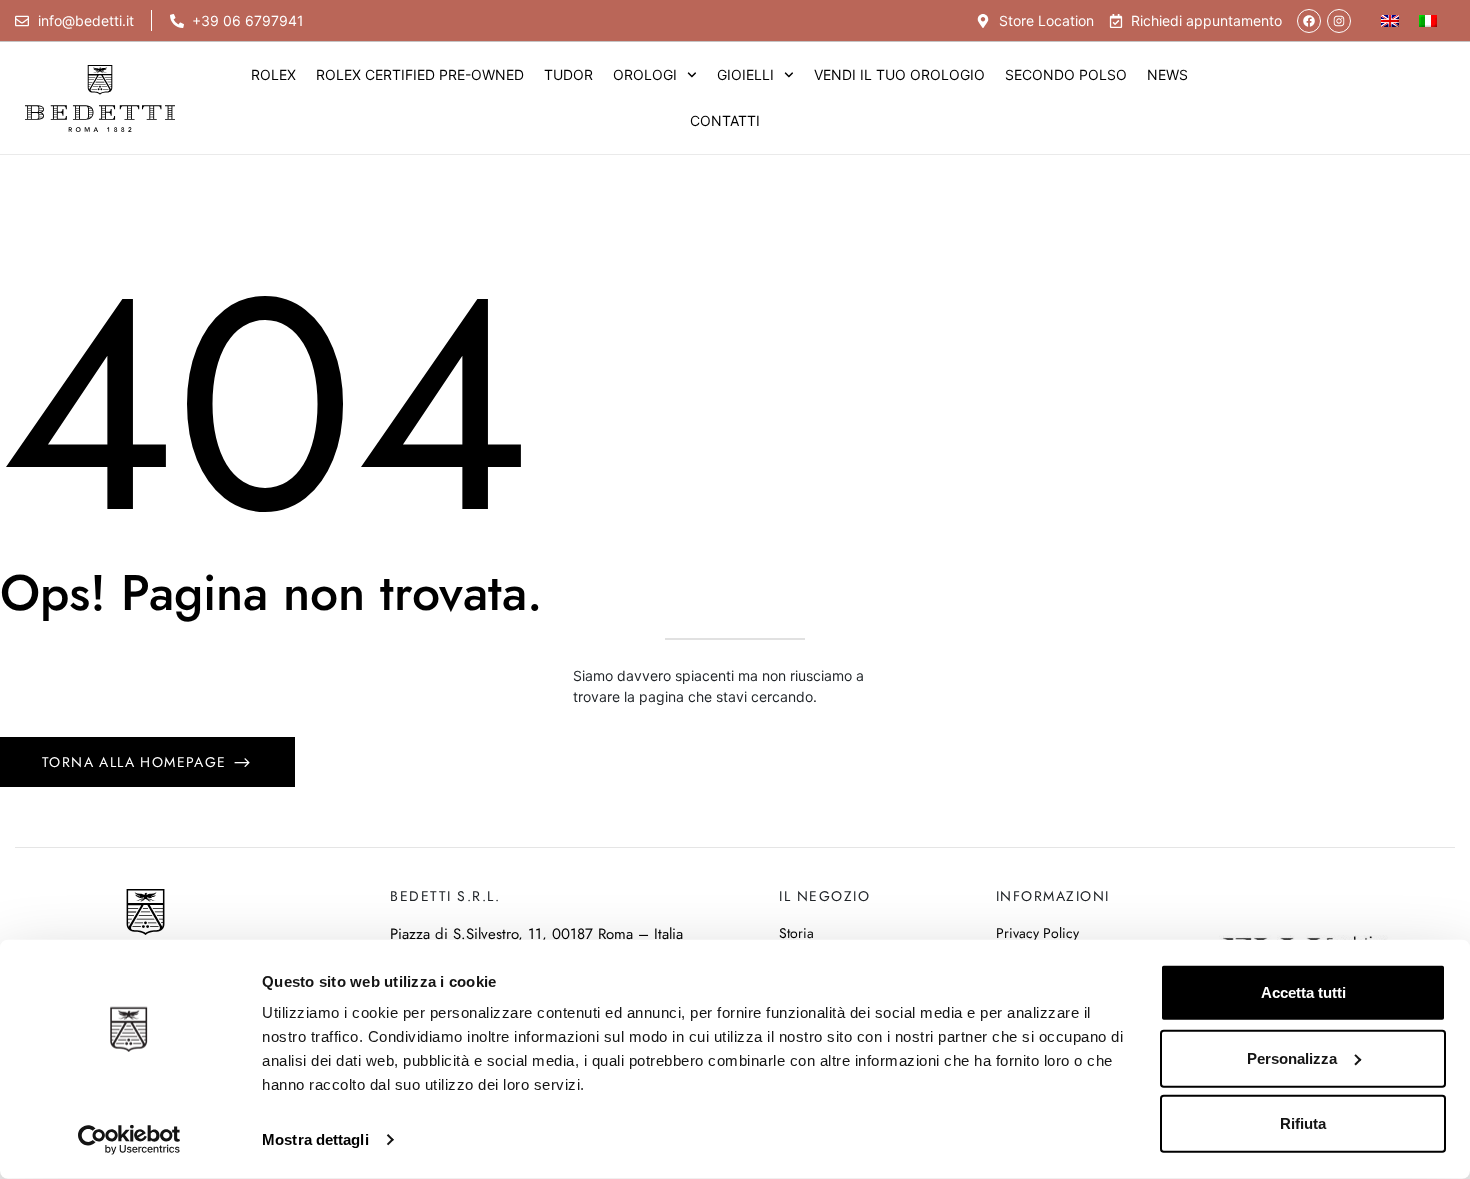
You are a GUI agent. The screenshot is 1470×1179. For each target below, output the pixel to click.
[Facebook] (1309, 21)
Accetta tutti (1303, 992)
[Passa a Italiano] (1428, 20)
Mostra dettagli (315, 1139)
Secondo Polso (1066, 74)
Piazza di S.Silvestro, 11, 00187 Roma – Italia (536, 934)
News (1167, 74)
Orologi (645, 74)
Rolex (273, 74)
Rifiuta (1303, 1123)
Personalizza (1292, 1057)
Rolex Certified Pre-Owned (420, 74)
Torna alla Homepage (137, 762)
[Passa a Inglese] (1390, 20)
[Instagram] (1339, 21)
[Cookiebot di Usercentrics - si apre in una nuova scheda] (129, 1140)
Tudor (568, 74)
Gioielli (745, 74)
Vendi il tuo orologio (899, 74)
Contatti (725, 120)
